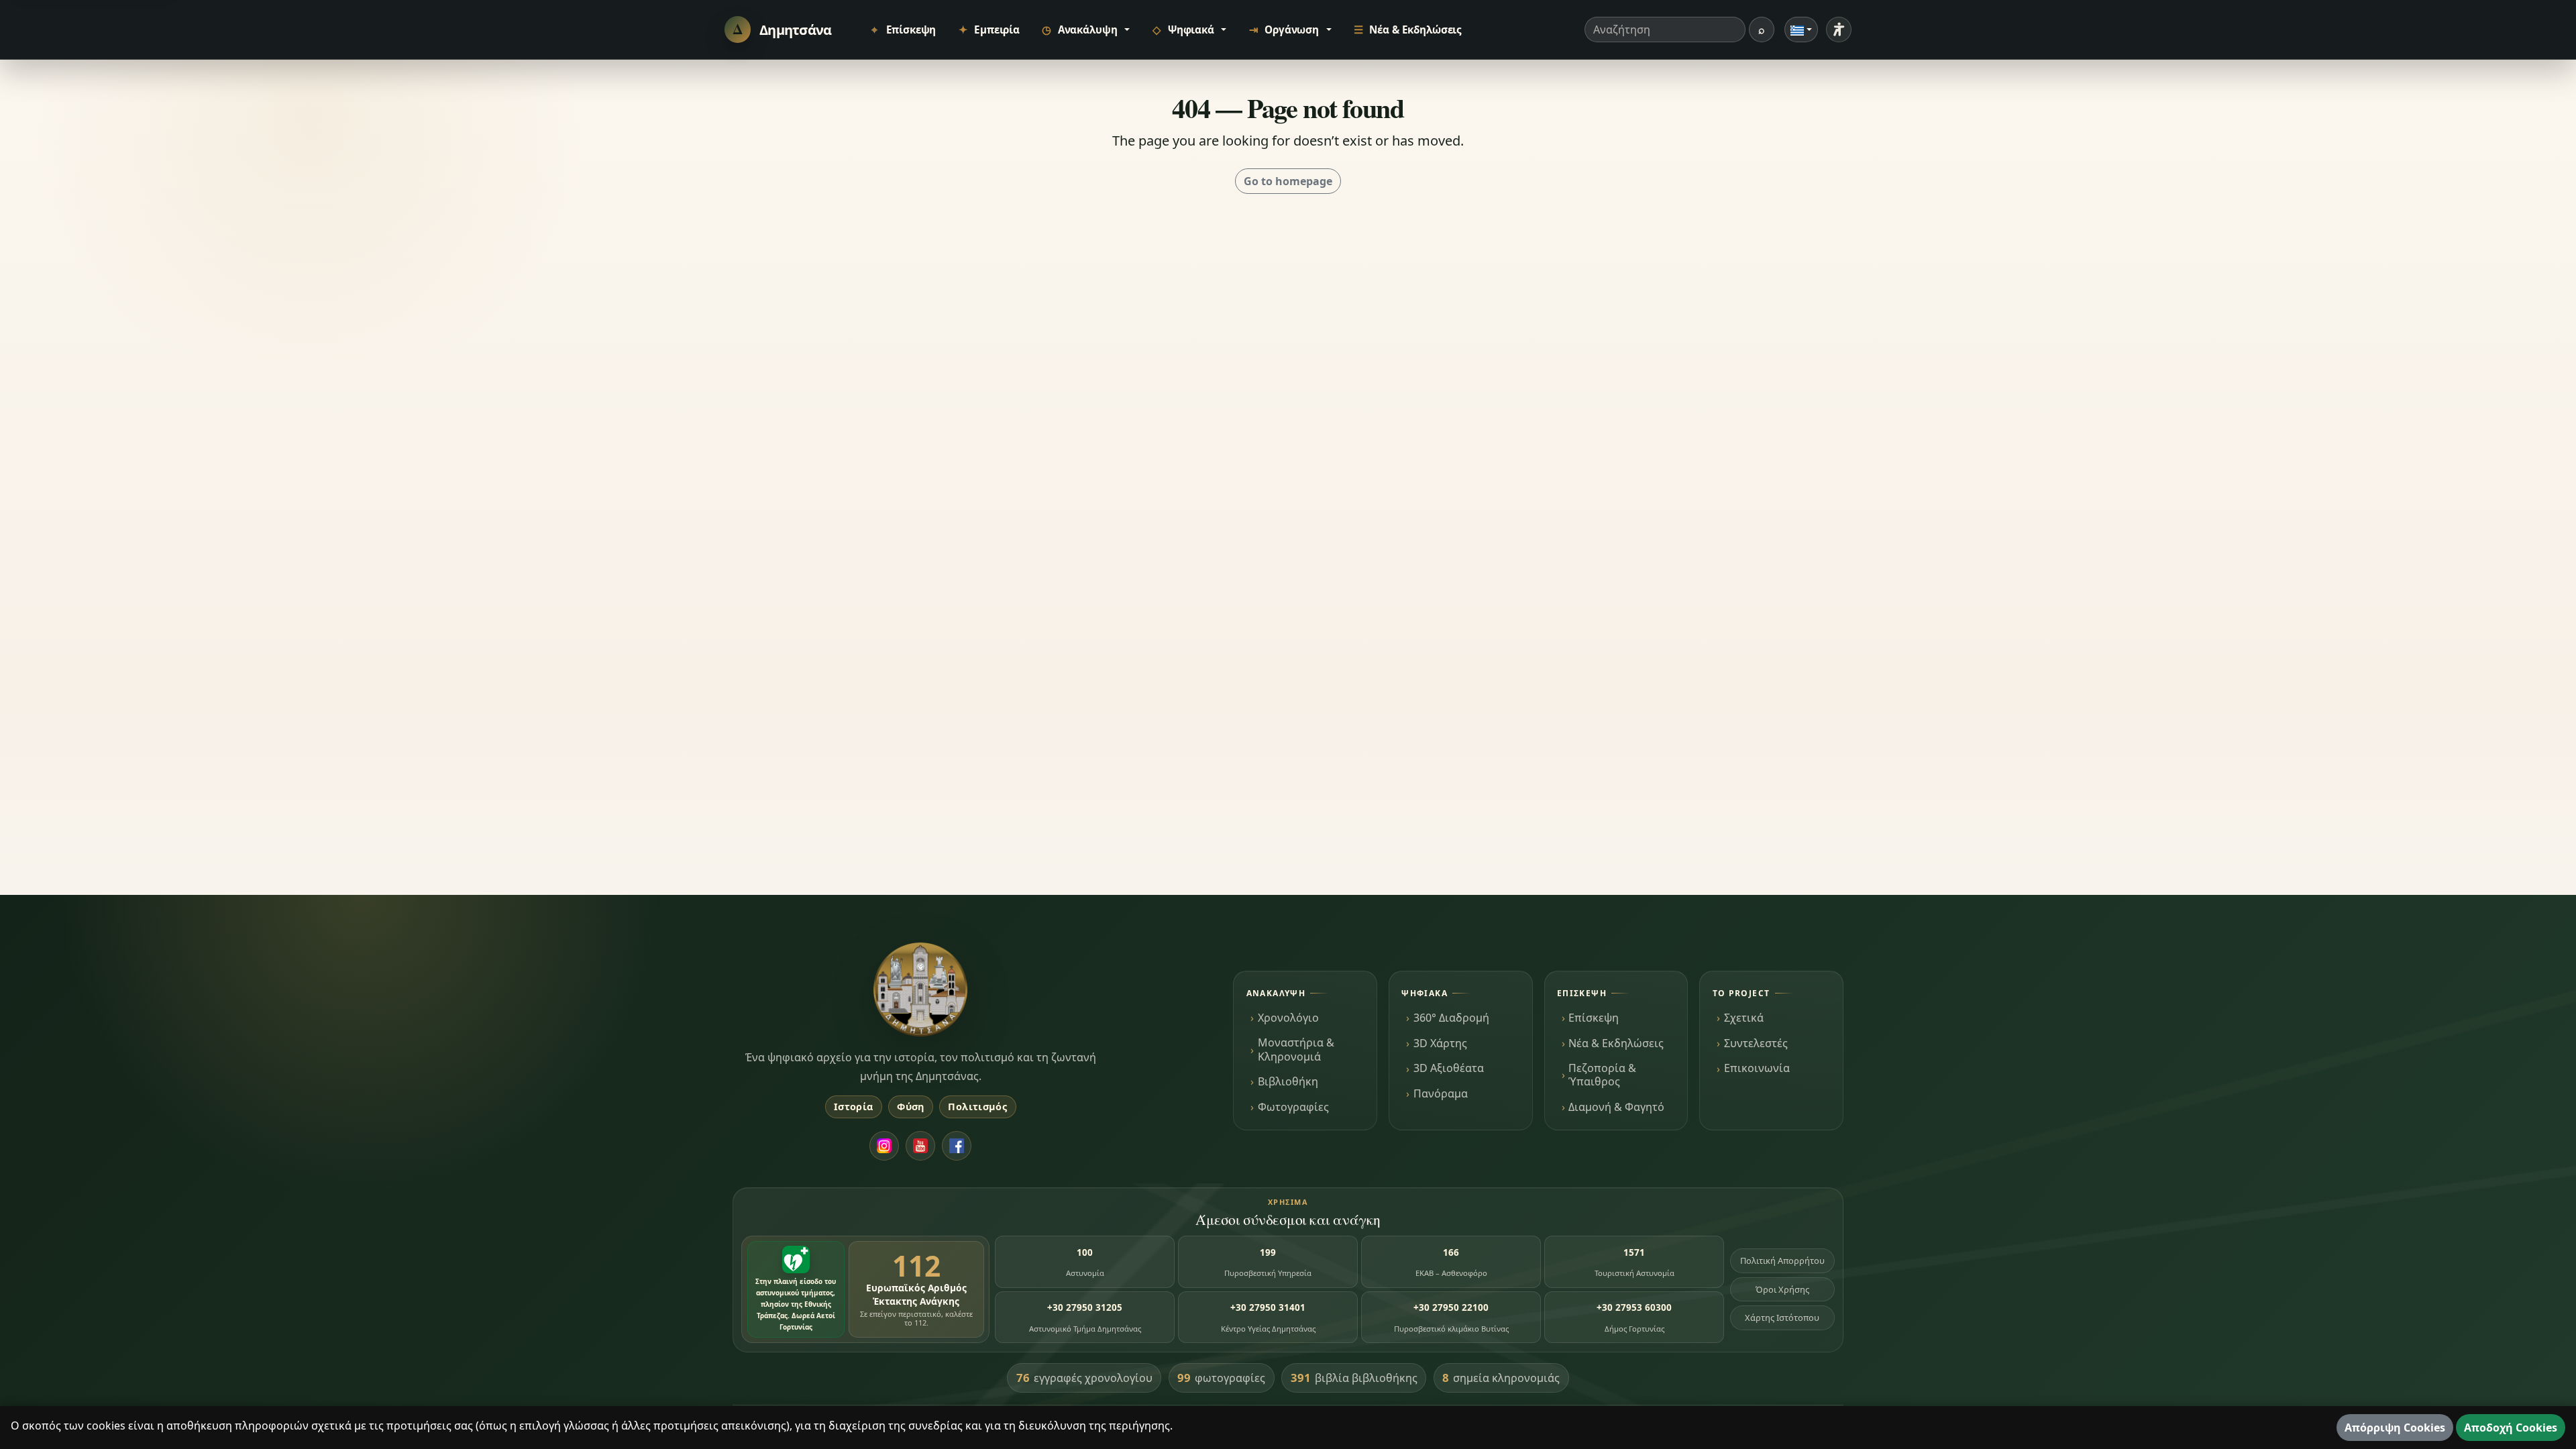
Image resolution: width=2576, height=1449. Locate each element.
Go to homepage (1288, 181)
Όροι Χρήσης (1782, 1289)
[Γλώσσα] (1801, 30)
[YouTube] (920, 1146)
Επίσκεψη (1594, 1018)
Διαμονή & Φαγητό (1616, 1107)
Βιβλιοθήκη (1288, 1081)
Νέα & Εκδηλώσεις (1616, 1043)
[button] (1085, 30)
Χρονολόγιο (1288, 1018)
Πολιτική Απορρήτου (1782, 1260)
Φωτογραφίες (1293, 1107)
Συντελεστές (1756, 1043)
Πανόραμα (1441, 1093)
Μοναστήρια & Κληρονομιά (1296, 1049)
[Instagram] (884, 1146)
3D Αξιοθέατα (1449, 1068)
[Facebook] (957, 1146)
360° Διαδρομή (1451, 1018)
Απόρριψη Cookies (2395, 1428)
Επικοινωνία (1757, 1068)
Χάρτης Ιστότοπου (1782, 1318)
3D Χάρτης (1440, 1043)
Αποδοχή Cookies (2511, 1428)
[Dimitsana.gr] (920, 989)
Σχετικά (1744, 1018)
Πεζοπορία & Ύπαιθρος (1602, 1075)
